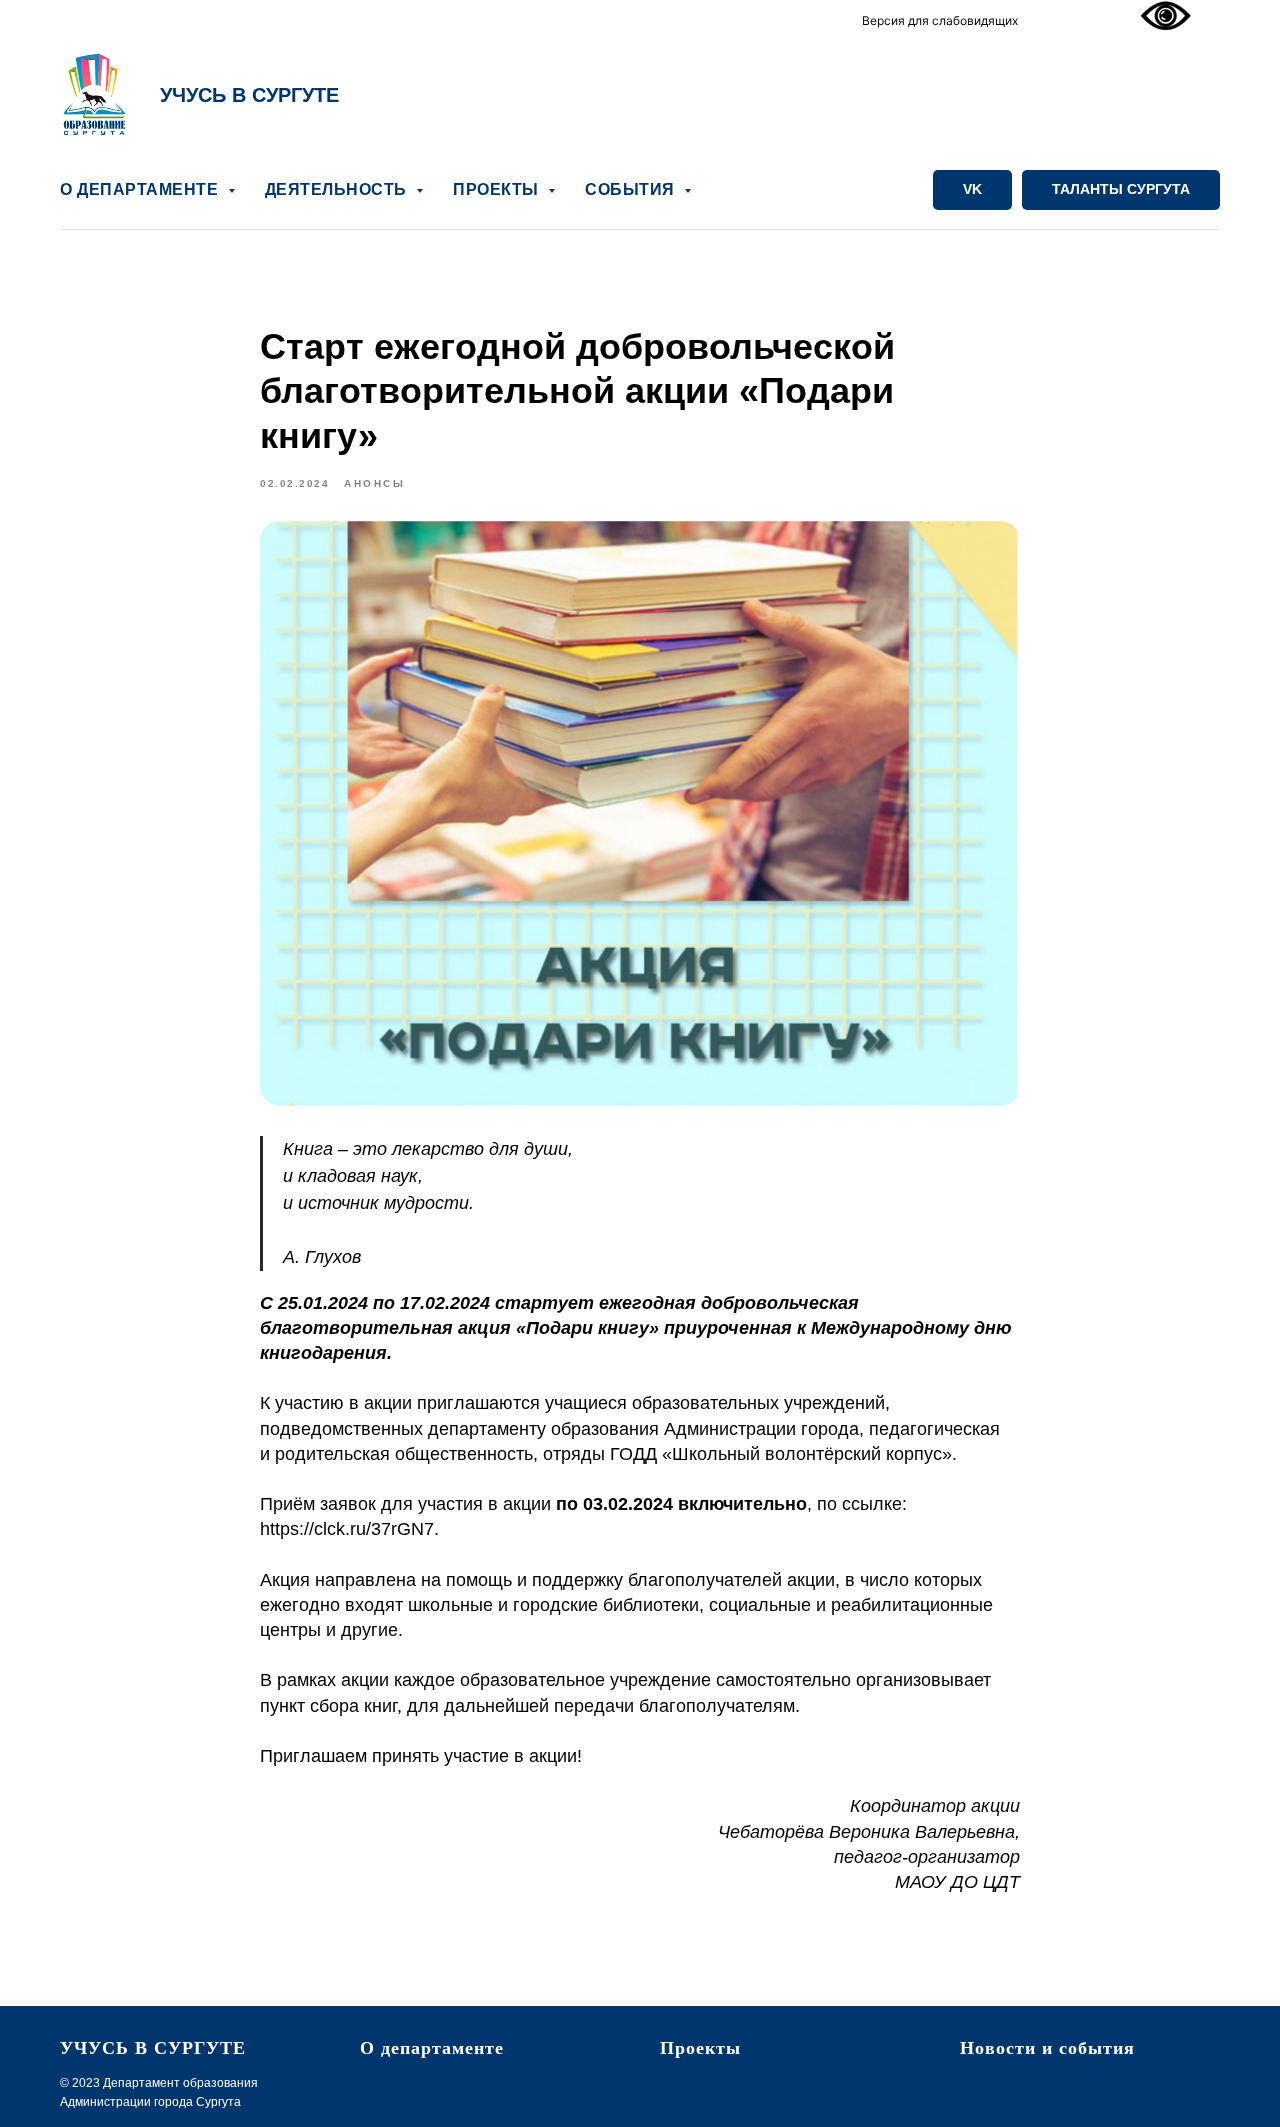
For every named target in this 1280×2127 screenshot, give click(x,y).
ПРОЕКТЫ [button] (498, 189)
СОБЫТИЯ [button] (632, 189)
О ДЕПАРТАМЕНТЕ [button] (141, 189)
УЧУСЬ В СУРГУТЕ (249, 95)
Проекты (700, 2048)
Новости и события (1047, 2048)
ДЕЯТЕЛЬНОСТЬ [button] (338, 189)
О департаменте (432, 2048)
